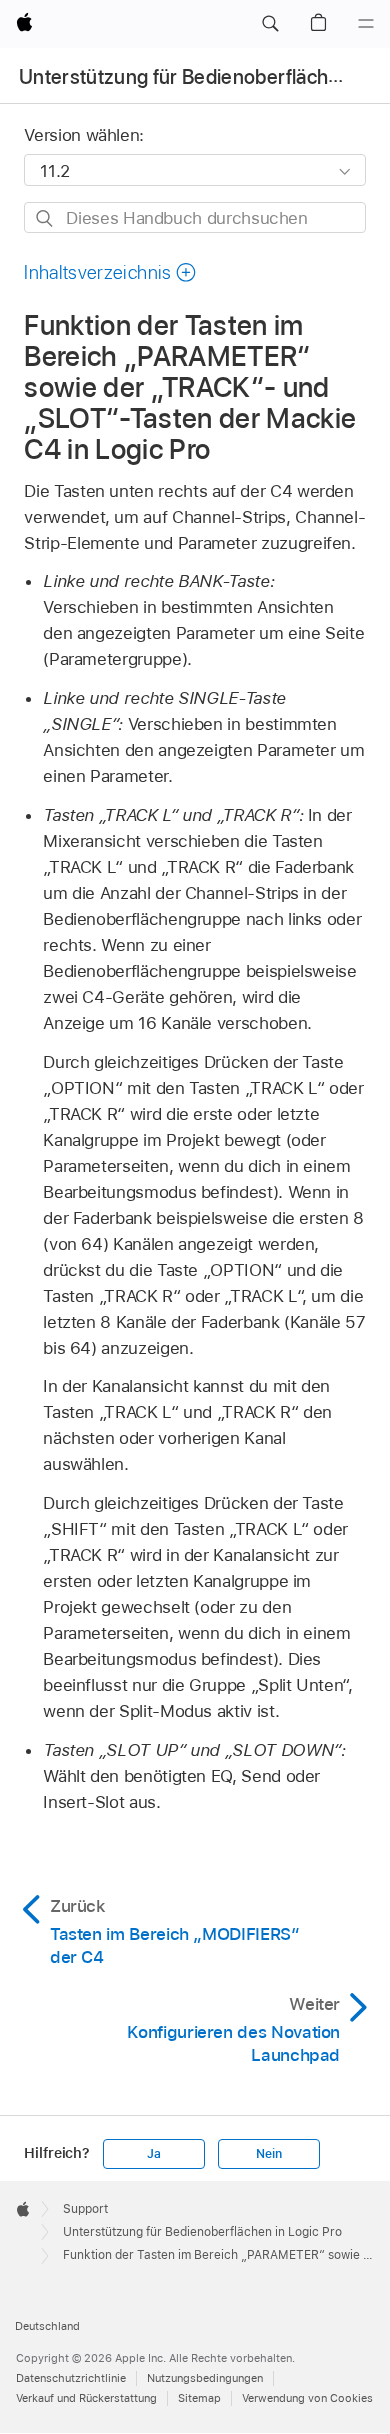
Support (85, 2209)
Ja (154, 2154)
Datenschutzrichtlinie (71, 2378)
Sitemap (199, 2398)
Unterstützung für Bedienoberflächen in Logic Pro (202, 2232)
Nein (268, 2154)
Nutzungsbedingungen (205, 2378)
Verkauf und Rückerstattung (86, 2398)
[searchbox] (194, 217)
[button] (270, 24)
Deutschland (47, 2326)
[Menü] (366, 24)
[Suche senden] (45, 218)
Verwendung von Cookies (307, 2398)
